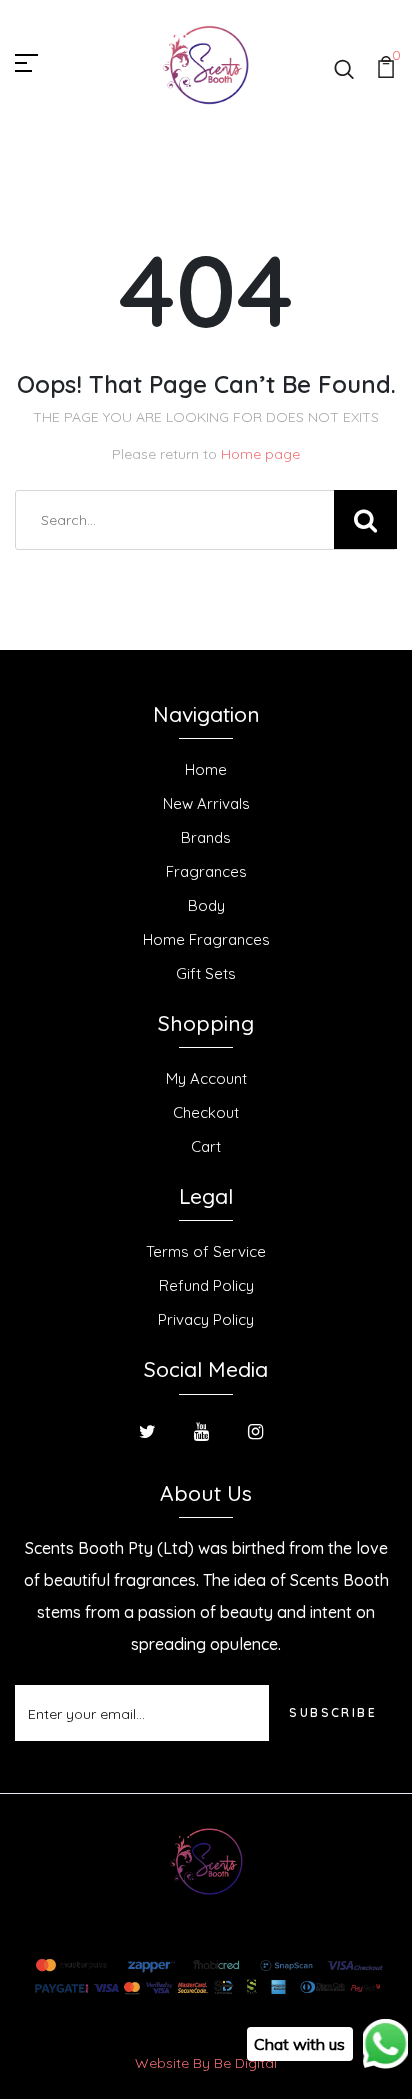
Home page (260, 454)
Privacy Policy (206, 1319)
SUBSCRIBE (333, 1712)
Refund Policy (206, 1285)
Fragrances (206, 871)
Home (206, 769)
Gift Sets (206, 973)
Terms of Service (206, 1251)
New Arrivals (206, 803)
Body (206, 905)
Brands (206, 837)
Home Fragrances (206, 939)
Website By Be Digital (206, 2063)
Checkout (206, 1112)
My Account (206, 1078)
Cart (206, 1146)
